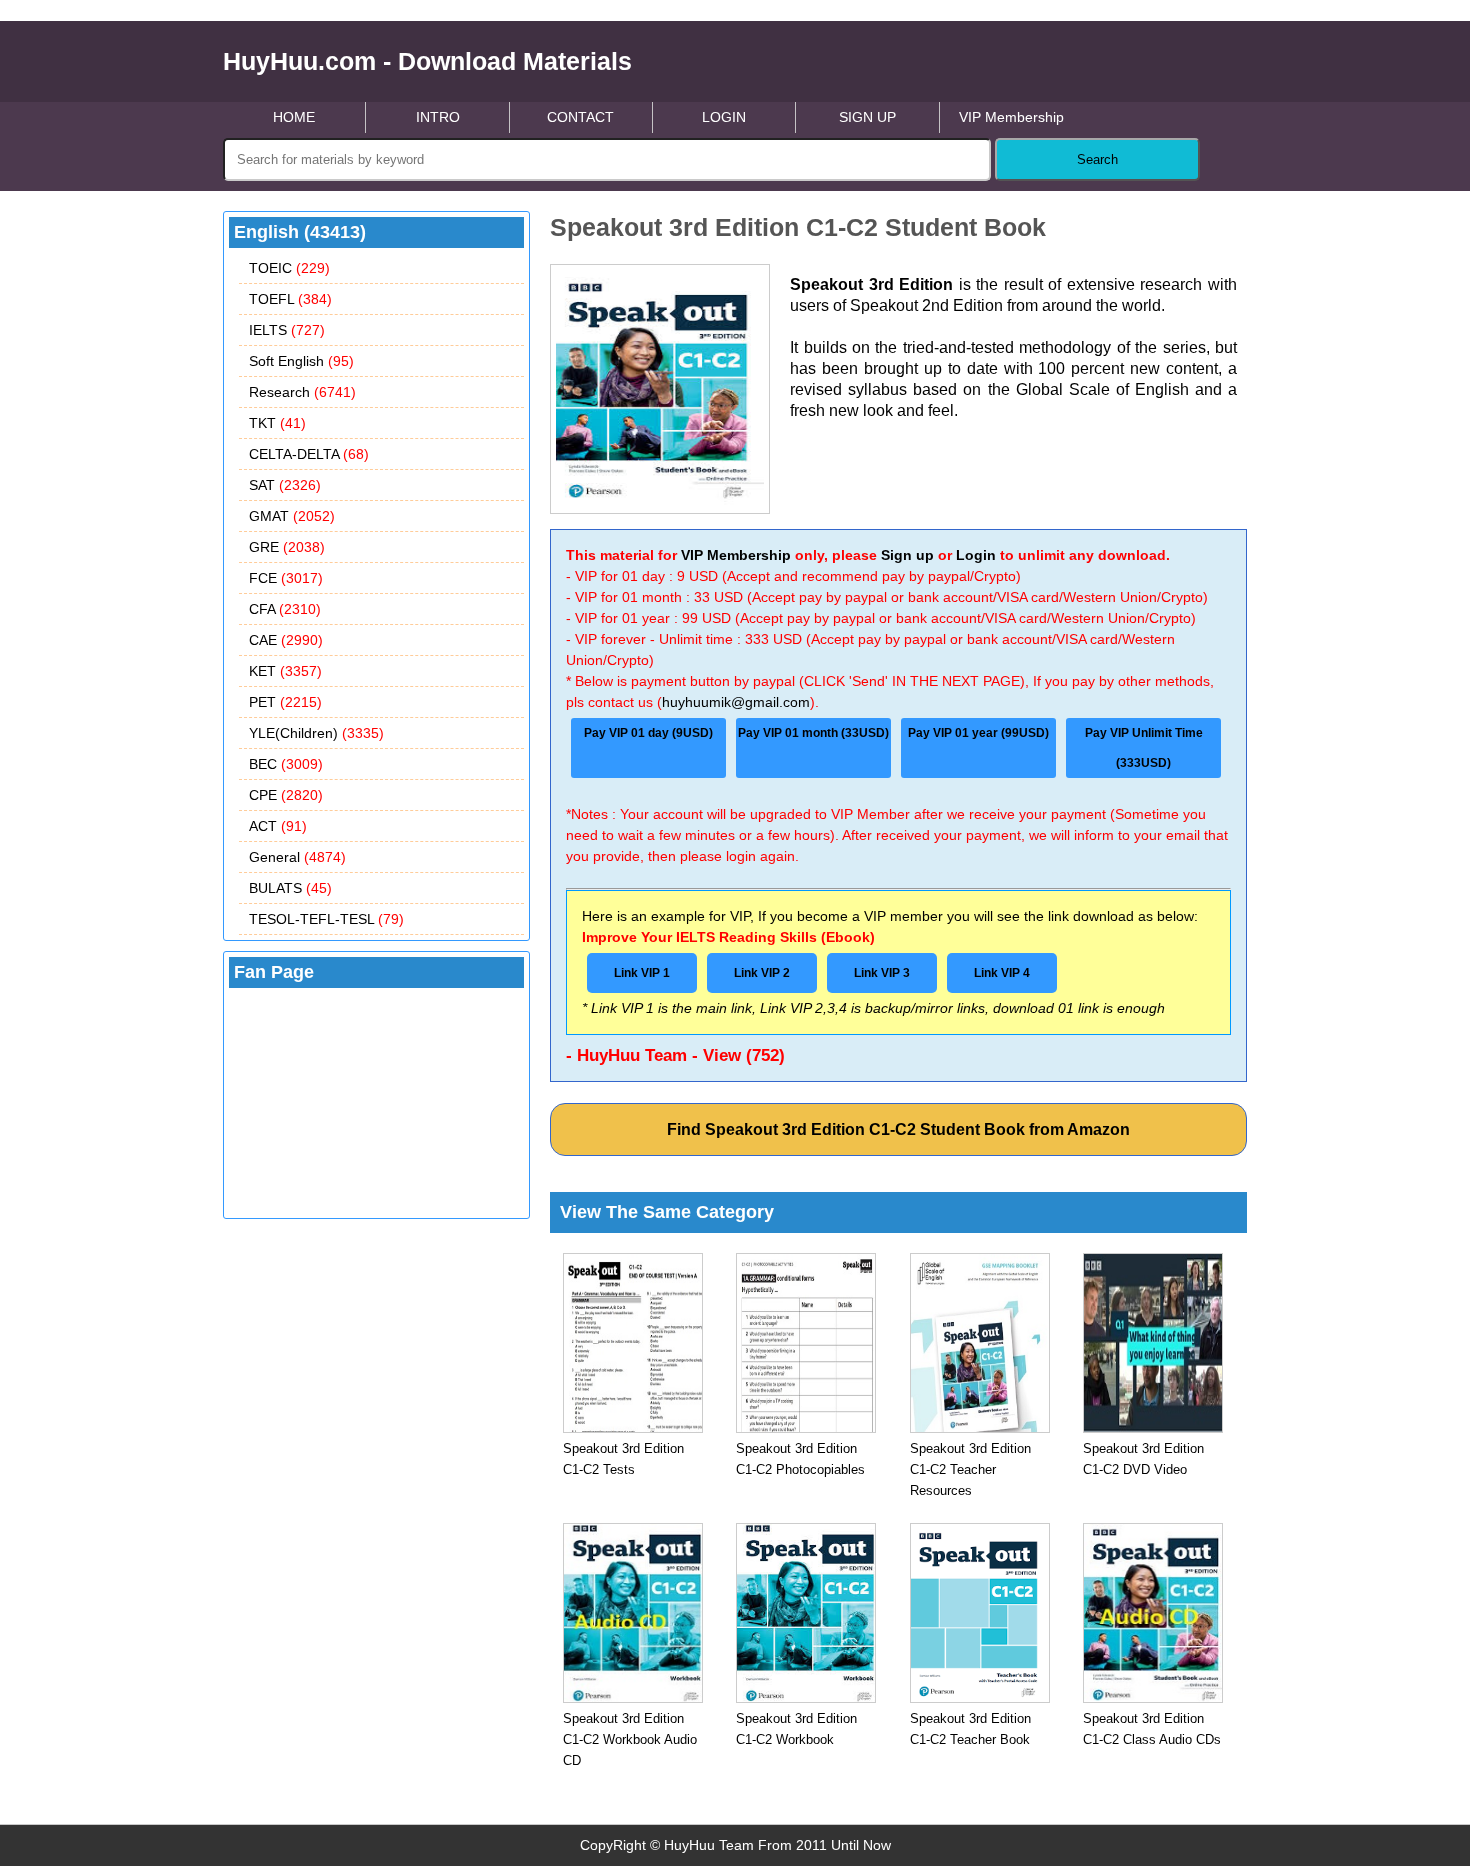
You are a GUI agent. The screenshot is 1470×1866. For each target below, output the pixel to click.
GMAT (292, 516)
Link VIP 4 (1002, 973)
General (297, 857)
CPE (286, 795)
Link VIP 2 (762, 973)
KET (285, 671)
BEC (286, 764)
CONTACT (580, 117)
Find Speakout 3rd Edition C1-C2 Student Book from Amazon (898, 1129)
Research (302, 392)
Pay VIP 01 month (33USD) (813, 733)
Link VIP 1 (642, 973)
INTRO (438, 117)
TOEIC (289, 268)
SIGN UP (867, 117)
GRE (287, 547)
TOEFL (290, 299)
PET (285, 702)
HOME (294, 117)
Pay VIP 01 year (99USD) (978, 733)
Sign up (907, 555)
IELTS (287, 330)
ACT (278, 826)
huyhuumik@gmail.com (736, 702)
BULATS (290, 888)
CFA (285, 609)
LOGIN (724, 117)
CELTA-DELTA (309, 454)
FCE (286, 578)
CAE (286, 640)
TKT (277, 423)
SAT (285, 485)
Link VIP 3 (882, 973)
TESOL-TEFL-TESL (326, 919)
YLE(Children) (316, 733)
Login (976, 555)
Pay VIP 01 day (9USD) (648, 733)
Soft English (301, 361)
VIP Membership (1011, 117)
